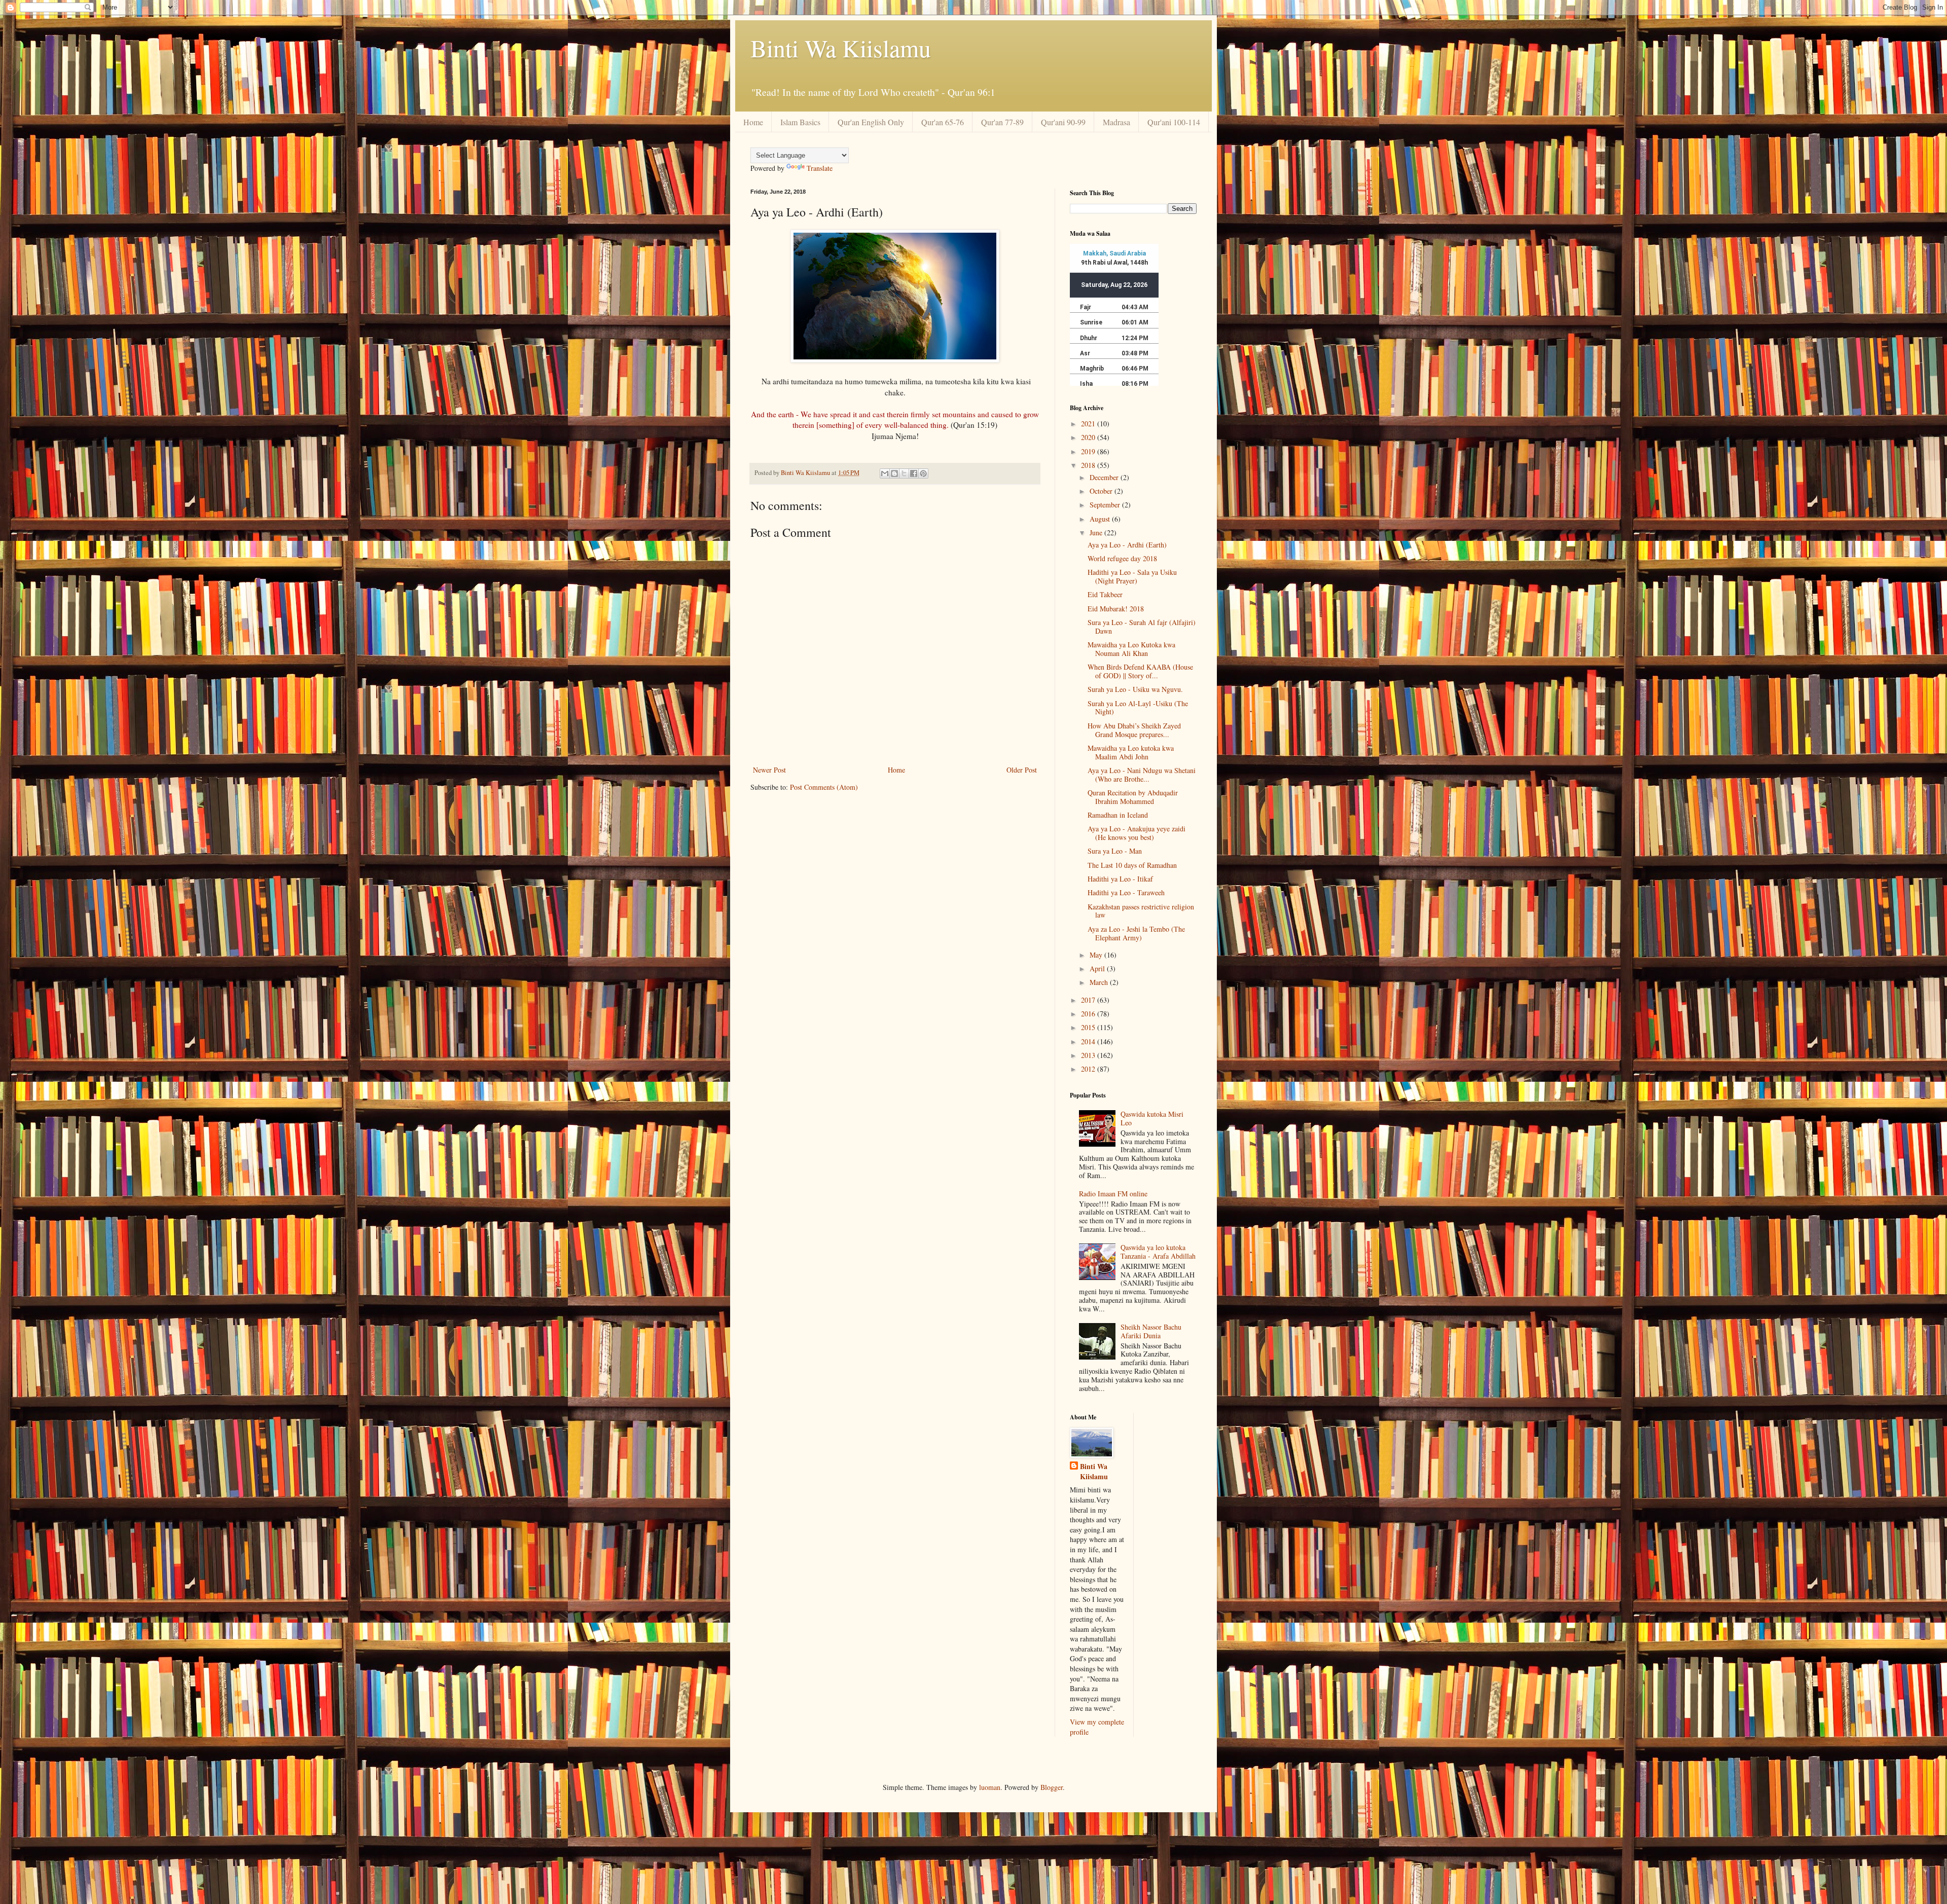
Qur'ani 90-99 (1063, 122)
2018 (1089, 465)
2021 (1089, 424)
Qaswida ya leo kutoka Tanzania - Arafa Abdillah (1158, 1252)
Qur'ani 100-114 (1174, 122)
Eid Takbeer (1105, 594)
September (1106, 505)
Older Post (1022, 770)
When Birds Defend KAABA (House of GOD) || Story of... (1140, 671)
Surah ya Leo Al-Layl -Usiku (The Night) (1138, 708)
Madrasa (1116, 122)
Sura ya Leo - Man (1115, 851)
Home (753, 122)
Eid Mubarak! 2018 (1116, 609)
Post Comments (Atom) (824, 787)
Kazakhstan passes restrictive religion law (1141, 911)
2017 (1089, 1000)
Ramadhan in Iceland (1118, 815)
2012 (1089, 1069)
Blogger (1052, 1787)
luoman (990, 1787)
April (1098, 968)
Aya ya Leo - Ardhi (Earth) (1127, 545)
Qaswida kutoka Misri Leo (1152, 1118)
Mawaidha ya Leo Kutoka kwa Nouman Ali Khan (1131, 649)
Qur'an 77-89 (1002, 122)
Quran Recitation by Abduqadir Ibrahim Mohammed (1133, 797)
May (1097, 955)
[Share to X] (904, 473)
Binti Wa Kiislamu (841, 48)
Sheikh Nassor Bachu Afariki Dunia (1151, 1331)
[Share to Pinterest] (923, 473)
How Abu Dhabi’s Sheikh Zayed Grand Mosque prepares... (1134, 730)
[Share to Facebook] (914, 473)
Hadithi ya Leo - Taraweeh (1126, 892)
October (1102, 491)
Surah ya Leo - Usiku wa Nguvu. (1135, 689)
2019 (1089, 451)
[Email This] (885, 473)
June (1097, 533)
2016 (1089, 1014)
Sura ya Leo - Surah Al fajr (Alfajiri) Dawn (1142, 627)
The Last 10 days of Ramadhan (1132, 865)
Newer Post (769, 770)
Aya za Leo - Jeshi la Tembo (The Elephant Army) (1136, 933)
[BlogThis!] (894, 473)
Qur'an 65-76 (943, 122)
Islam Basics (800, 122)
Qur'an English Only (871, 122)
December (1105, 477)
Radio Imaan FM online (1113, 1194)
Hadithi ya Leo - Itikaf (1120, 879)
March (1100, 982)
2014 (1089, 1041)
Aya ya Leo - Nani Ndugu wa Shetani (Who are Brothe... (1142, 775)
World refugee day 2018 (1122, 558)
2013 (1089, 1055)
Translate (820, 168)
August (1101, 519)
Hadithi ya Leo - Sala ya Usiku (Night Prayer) (1132, 576)
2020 (1089, 437)
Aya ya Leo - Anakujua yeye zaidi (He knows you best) (1137, 833)
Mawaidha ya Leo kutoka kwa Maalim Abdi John (1131, 752)
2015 (1089, 1027)
